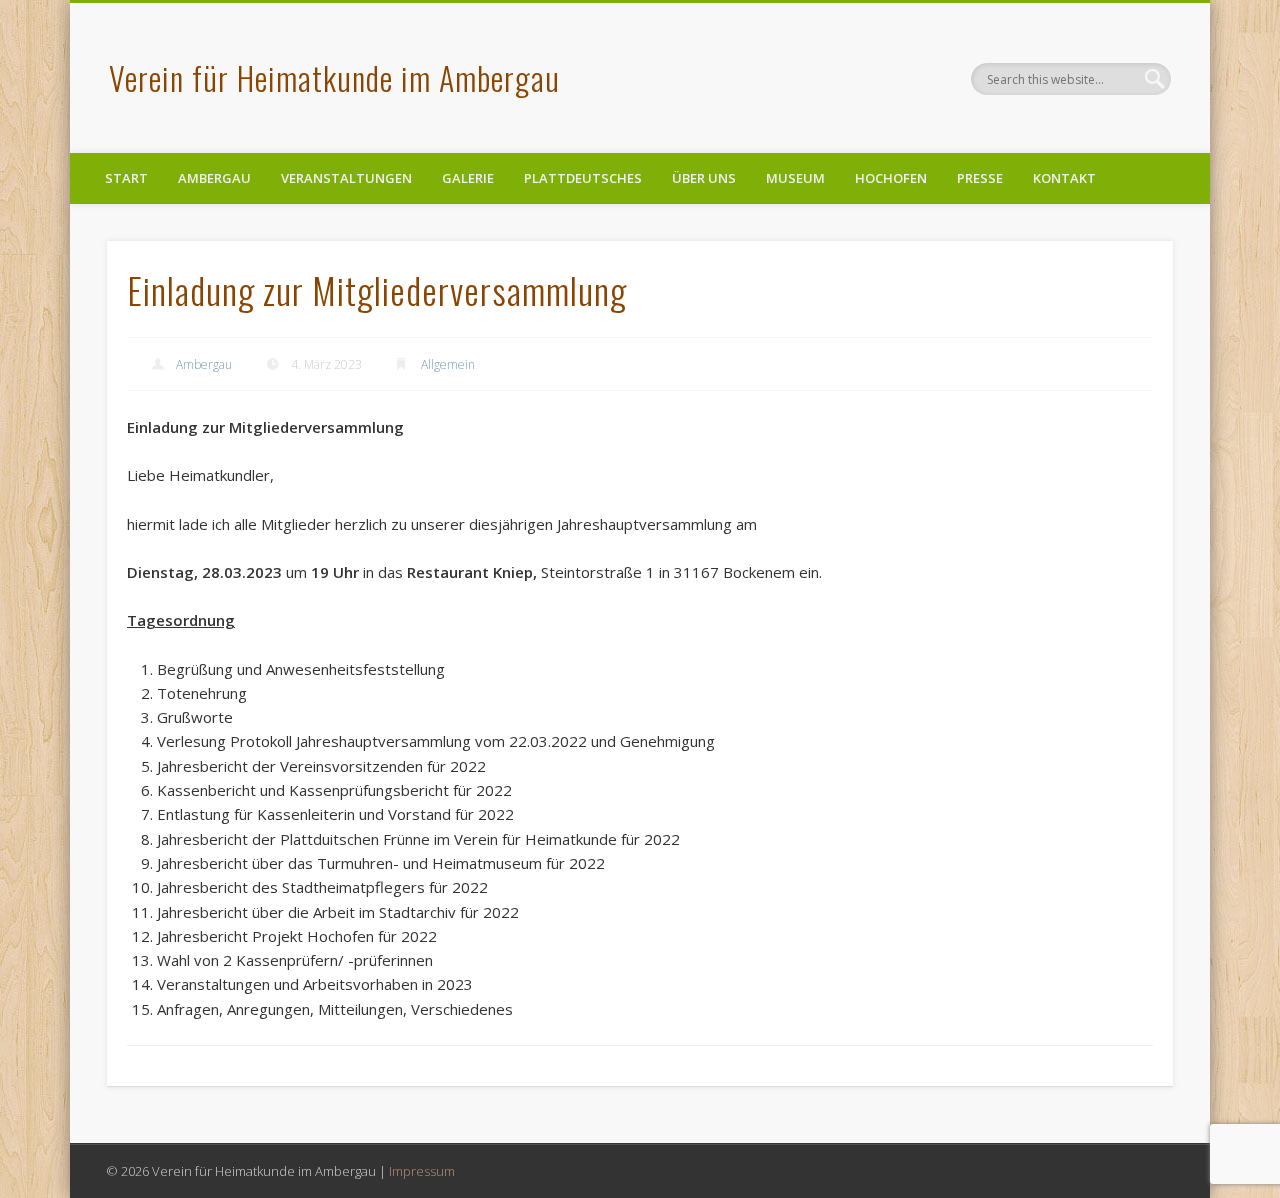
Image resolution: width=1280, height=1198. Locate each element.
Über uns (704, 178)
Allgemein (448, 364)
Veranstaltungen (346, 178)
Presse (980, 178)
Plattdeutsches (583, 178)
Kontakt (1064, 178)
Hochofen (891, 178)
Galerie (468, 178)
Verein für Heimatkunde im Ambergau (334, 77)
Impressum (422, 1171)
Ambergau (214, 178)
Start (126, 178)
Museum (795, 178)
